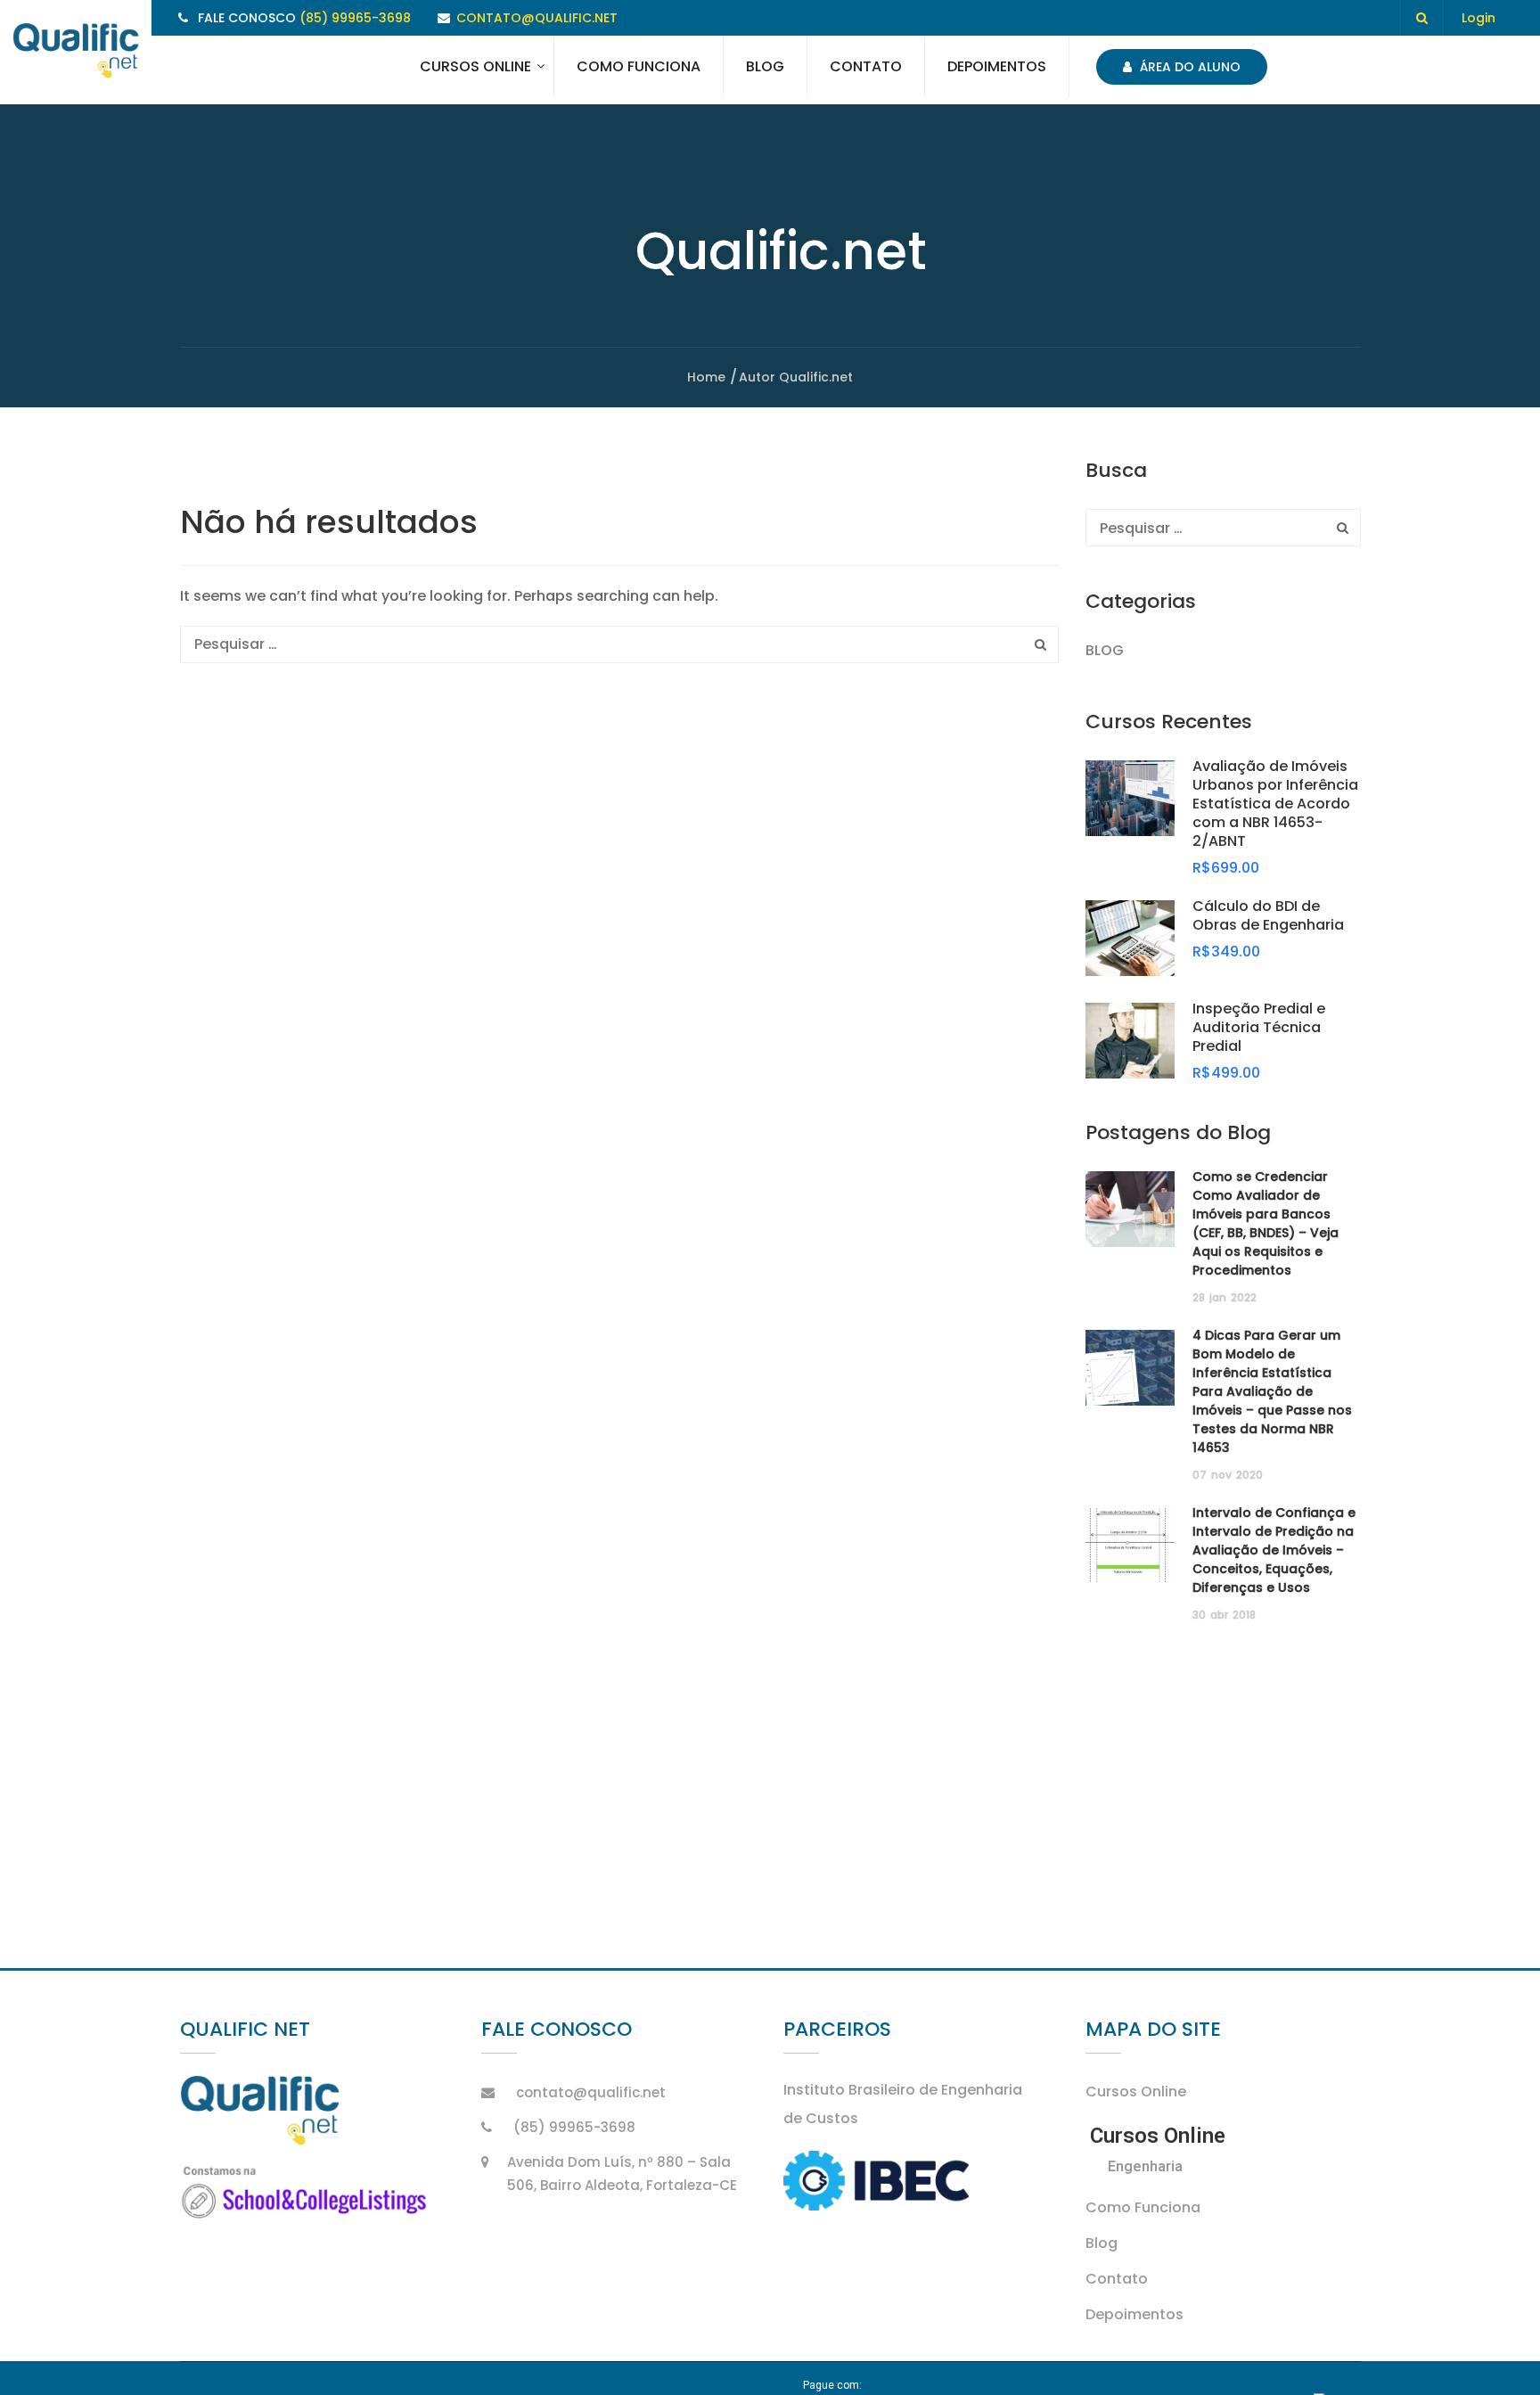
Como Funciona (639, 66)
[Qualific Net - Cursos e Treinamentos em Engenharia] (76, 52)
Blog (765, 66)
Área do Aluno (1188, 67)
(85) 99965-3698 (355, 18)
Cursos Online (475, 66)
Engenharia (1145, 2166)
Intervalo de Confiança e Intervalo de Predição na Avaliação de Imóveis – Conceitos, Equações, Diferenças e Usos (1274, 1550)
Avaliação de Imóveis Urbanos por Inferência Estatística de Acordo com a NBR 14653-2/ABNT (1275, 804)
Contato (866, 66)
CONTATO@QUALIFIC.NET (537, 18)
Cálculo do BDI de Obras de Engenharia (1268, 915)
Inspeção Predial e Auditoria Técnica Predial (1259, 1027)
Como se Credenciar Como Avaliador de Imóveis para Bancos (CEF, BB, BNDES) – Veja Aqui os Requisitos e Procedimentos (1266, 1223)
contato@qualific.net (591, 2092)
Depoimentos (997, 66)
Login (1479, 18)
